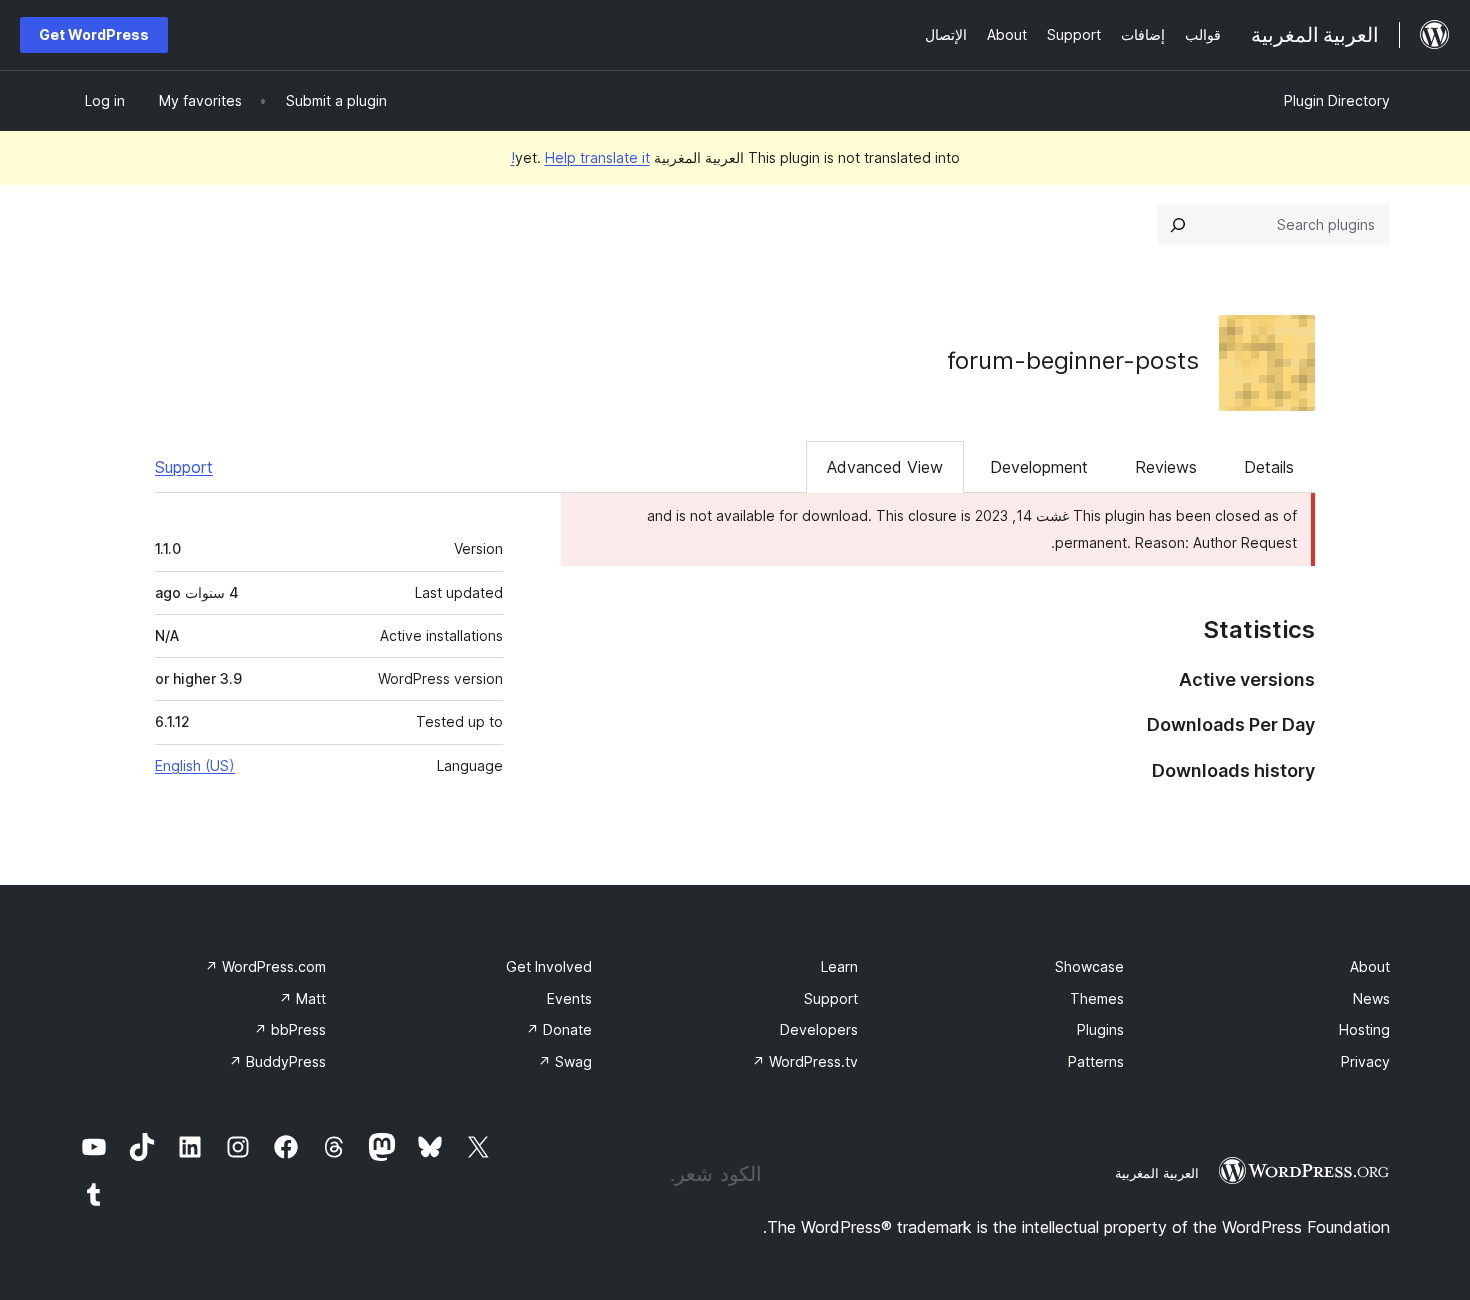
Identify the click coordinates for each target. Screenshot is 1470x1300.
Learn (839, 966)
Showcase (1089, 966)
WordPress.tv (805, 1061)
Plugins (1100, 1029)
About (1370, 966)
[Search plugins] (1178, 225)
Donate (559, 1029)
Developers (819, 1029)
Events (569, 998)
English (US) (195, 765)
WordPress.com (265, 966)
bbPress (290, 1029)
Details (1269, 467)
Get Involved (549, 966)
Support (184, 467)
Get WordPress (94, 34)
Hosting (1364, 1029)
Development (1039, 467)
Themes (1097, 998)
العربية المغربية (1157, 1173)
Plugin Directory (1337, 100)
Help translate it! (580, 157)
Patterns (1096, 1061)
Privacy (1365, 1061)
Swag (565, 1061)
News (1371, 998)
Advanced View (885, 467)
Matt (302, 998)
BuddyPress (277, 1061)
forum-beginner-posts (1073, 360)
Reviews (1166, 467)
